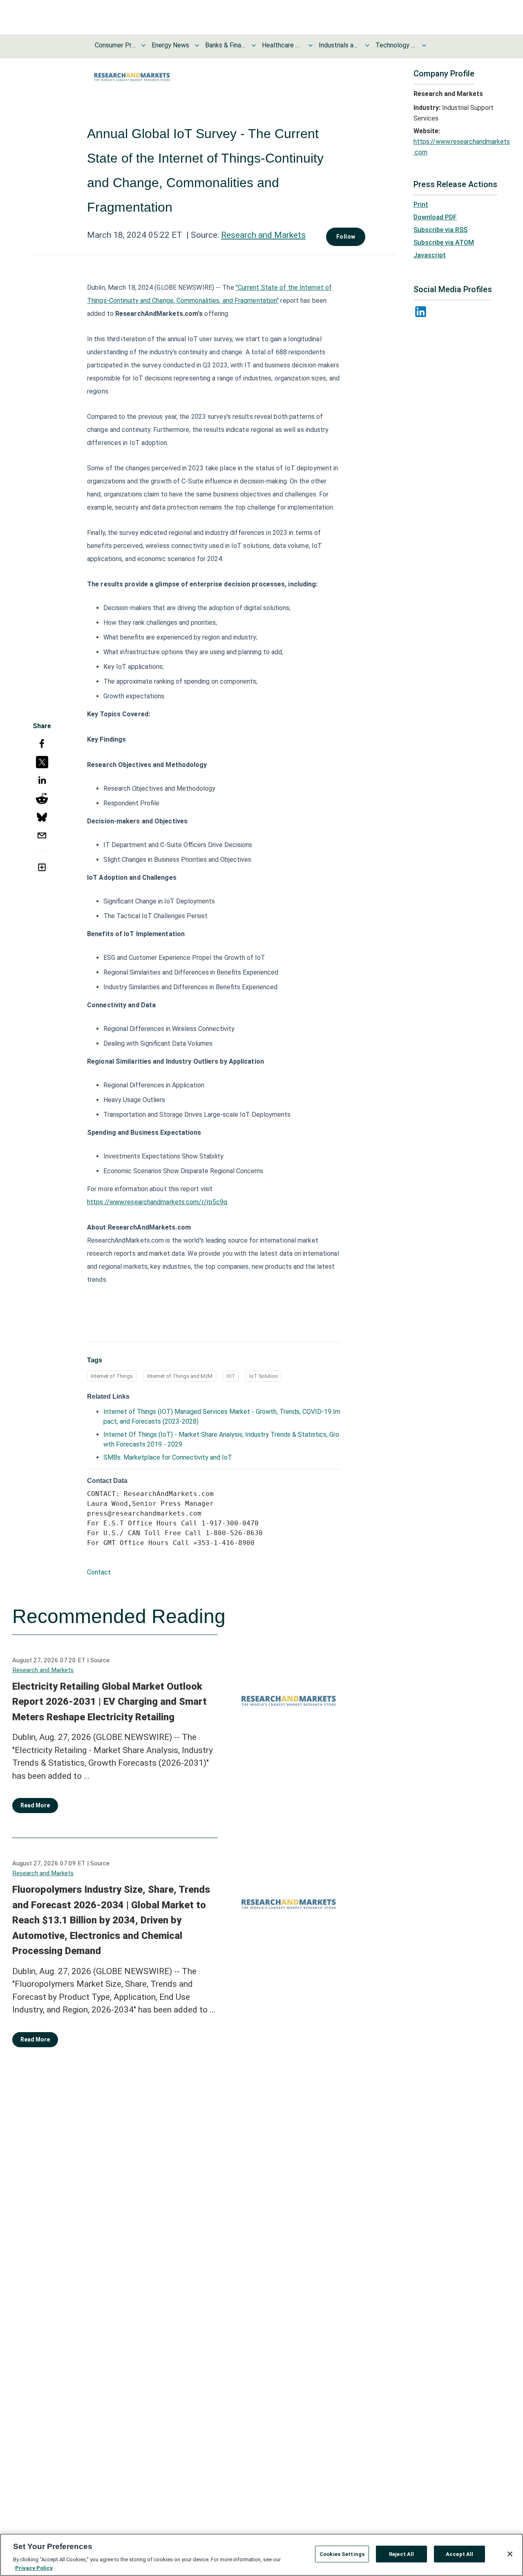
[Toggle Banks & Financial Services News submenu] (254, 45)
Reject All (401, 2554)
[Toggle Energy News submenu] (197, 45)
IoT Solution (264, 1376)
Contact (99, 1572)
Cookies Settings (342, 2554)
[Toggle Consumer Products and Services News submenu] (143, 45)
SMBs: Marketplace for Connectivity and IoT (168, 1457)
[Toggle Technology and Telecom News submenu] (424, 45)
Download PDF (435, 217)
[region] (261, 2555)
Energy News (170, 45)
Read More (35, 1805)
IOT (231, 1376)
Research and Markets (263, 235)
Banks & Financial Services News (226, 45)
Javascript (430, 255)
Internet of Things (112, 1376)
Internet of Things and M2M (180, 1376)
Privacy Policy (34, 2568)
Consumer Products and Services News (115, 45)
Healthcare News (282, 45)
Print (421, 205)
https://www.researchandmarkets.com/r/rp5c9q (157, 1202)
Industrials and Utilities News (339, 45)
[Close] (510, 2554)
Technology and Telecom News (396, 45)
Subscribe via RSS (440, 230)
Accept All (459, 2554)
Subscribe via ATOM (444, 243)
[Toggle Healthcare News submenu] (311, 45)
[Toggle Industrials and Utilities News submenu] (367, 45)
